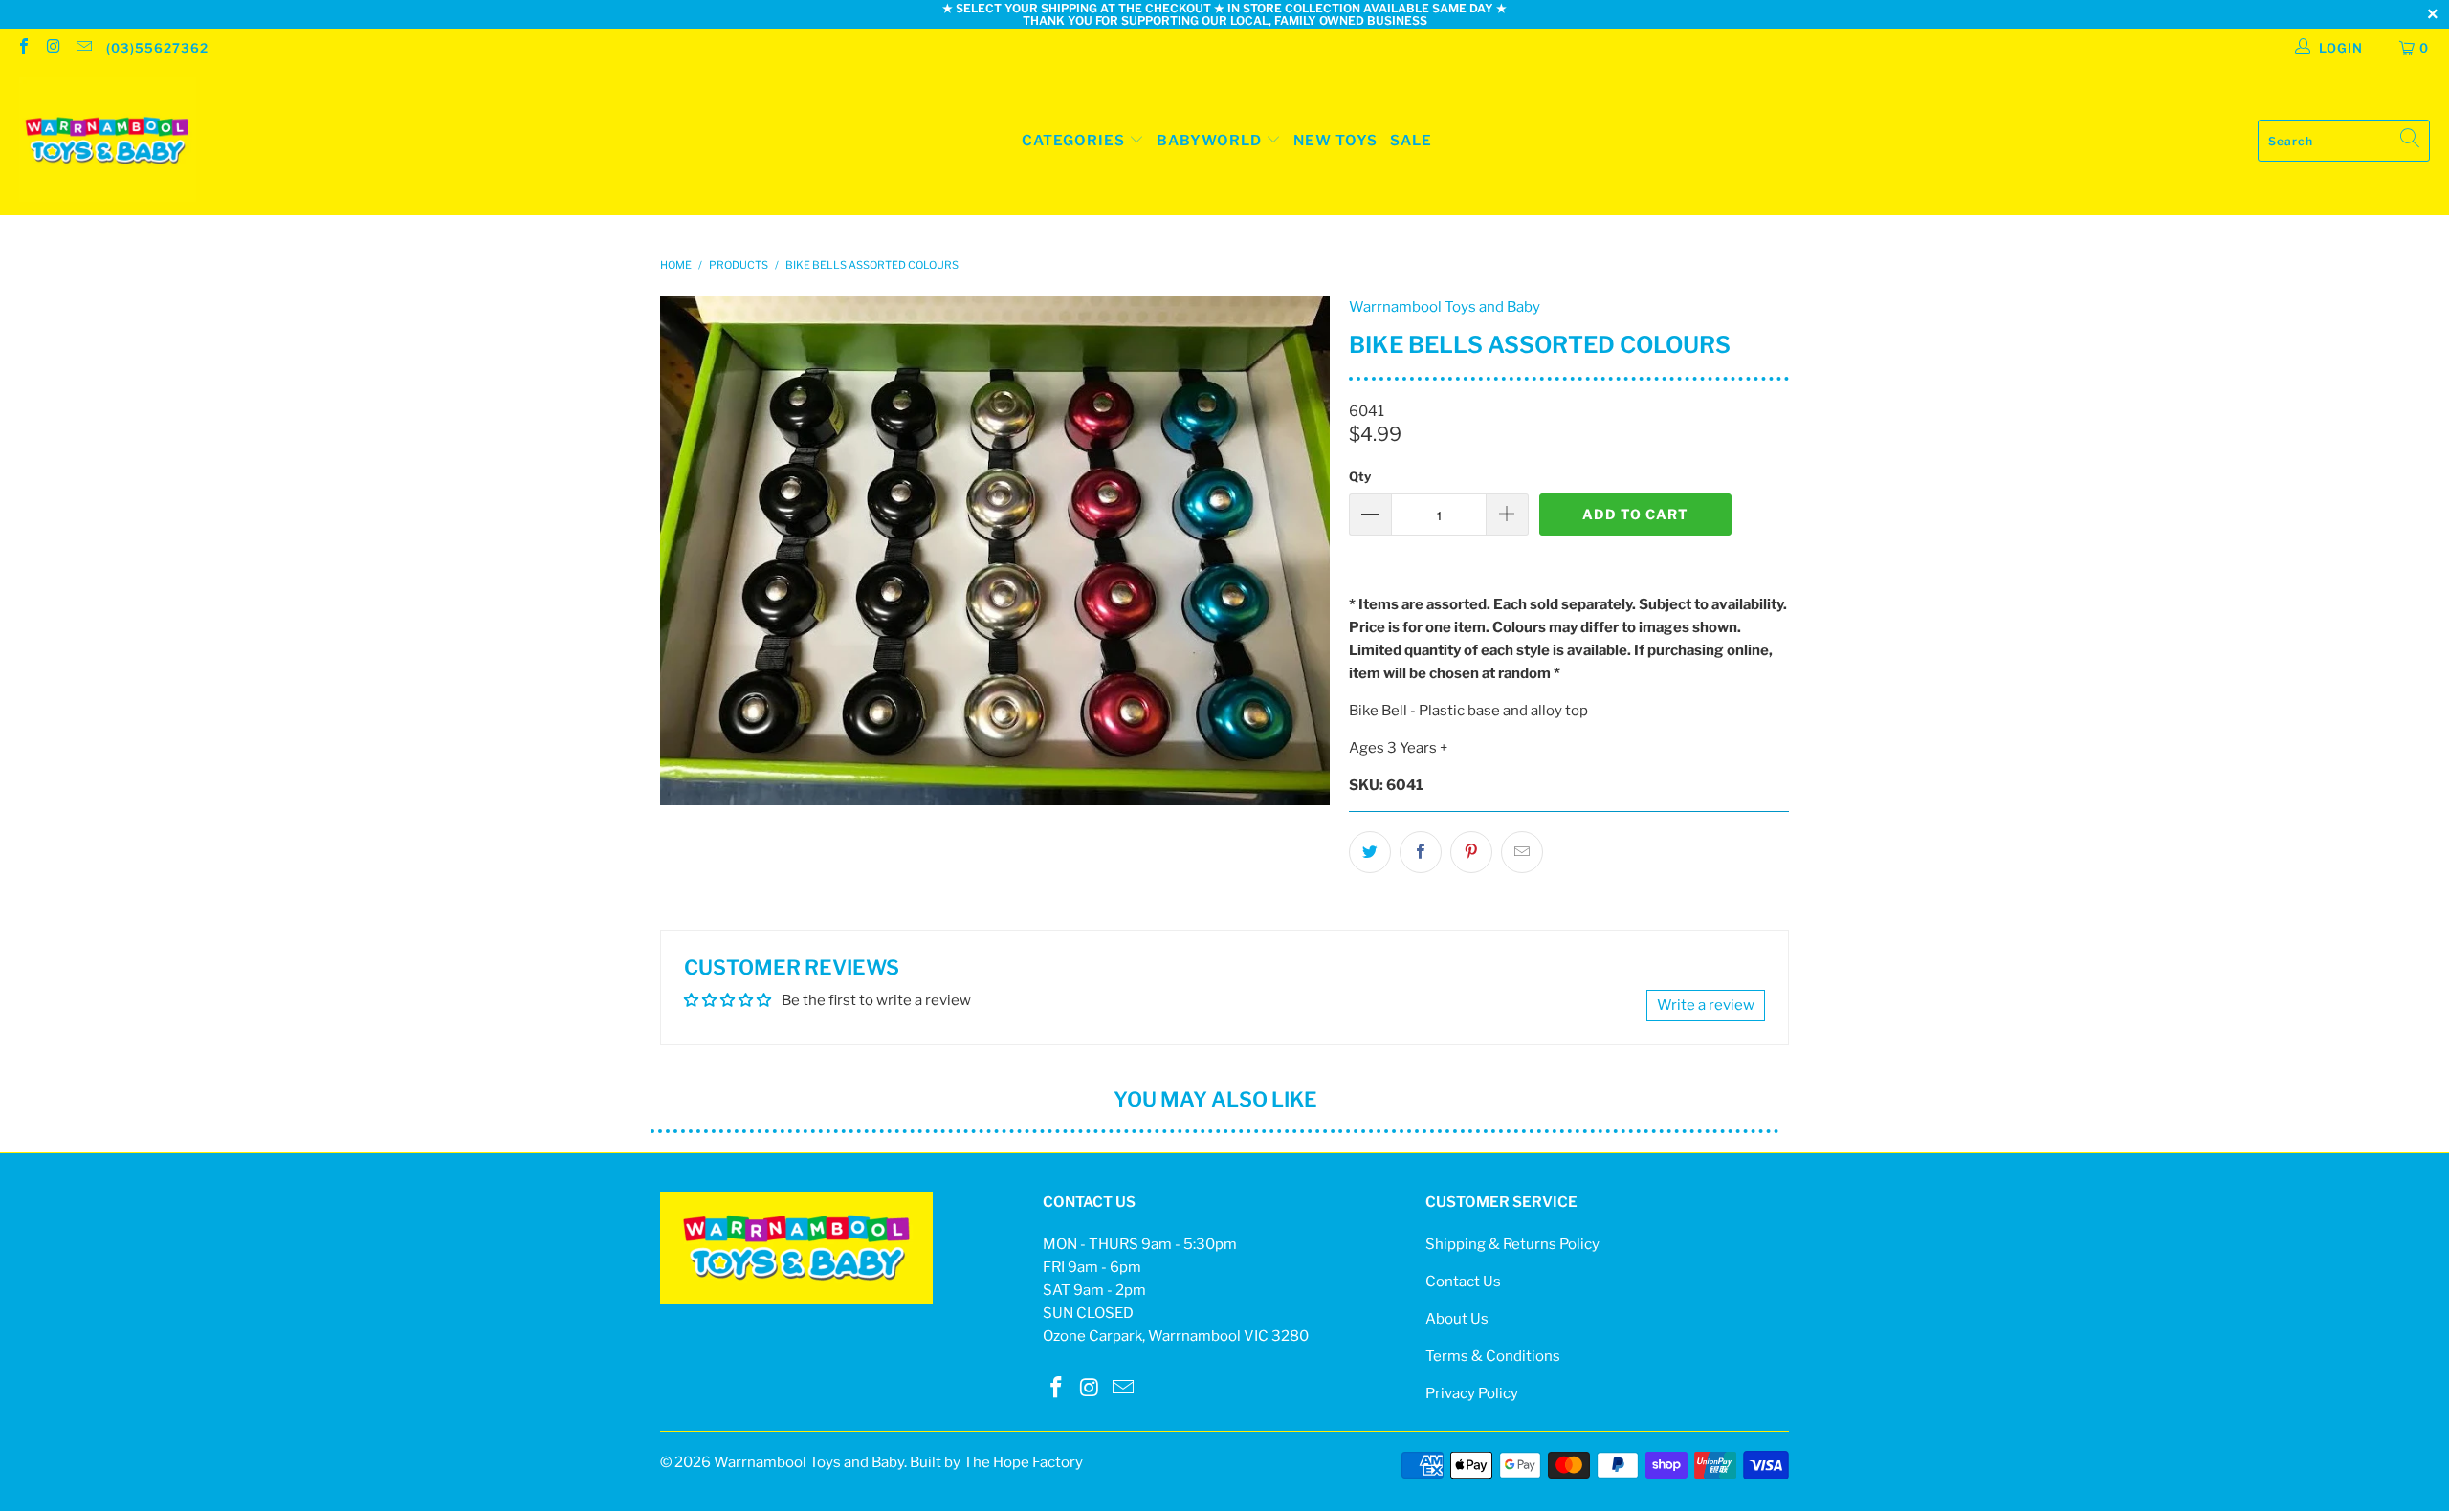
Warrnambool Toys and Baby (1445, 307)
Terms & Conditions (1493, 1356)
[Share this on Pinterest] (1471, 852)
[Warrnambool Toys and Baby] (108, 141)
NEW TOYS (1335, 141)
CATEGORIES (1073, 141)
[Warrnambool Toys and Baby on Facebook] (23, 48)
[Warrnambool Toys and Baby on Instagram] (53, 48)
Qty (1360, 476)
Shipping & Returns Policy (1512, 1244)
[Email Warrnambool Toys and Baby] (83, 48)
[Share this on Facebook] (1421, 852)
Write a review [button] (1706, 1005)
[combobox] (2344, 141)
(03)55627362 (157, 48)
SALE (1411, 141)
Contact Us (1463, 1282)
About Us (1457, 1319)
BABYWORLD (1211, 141)
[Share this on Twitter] (1370, 852)
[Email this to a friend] (1522, 852)
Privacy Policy (1472, 1393)
